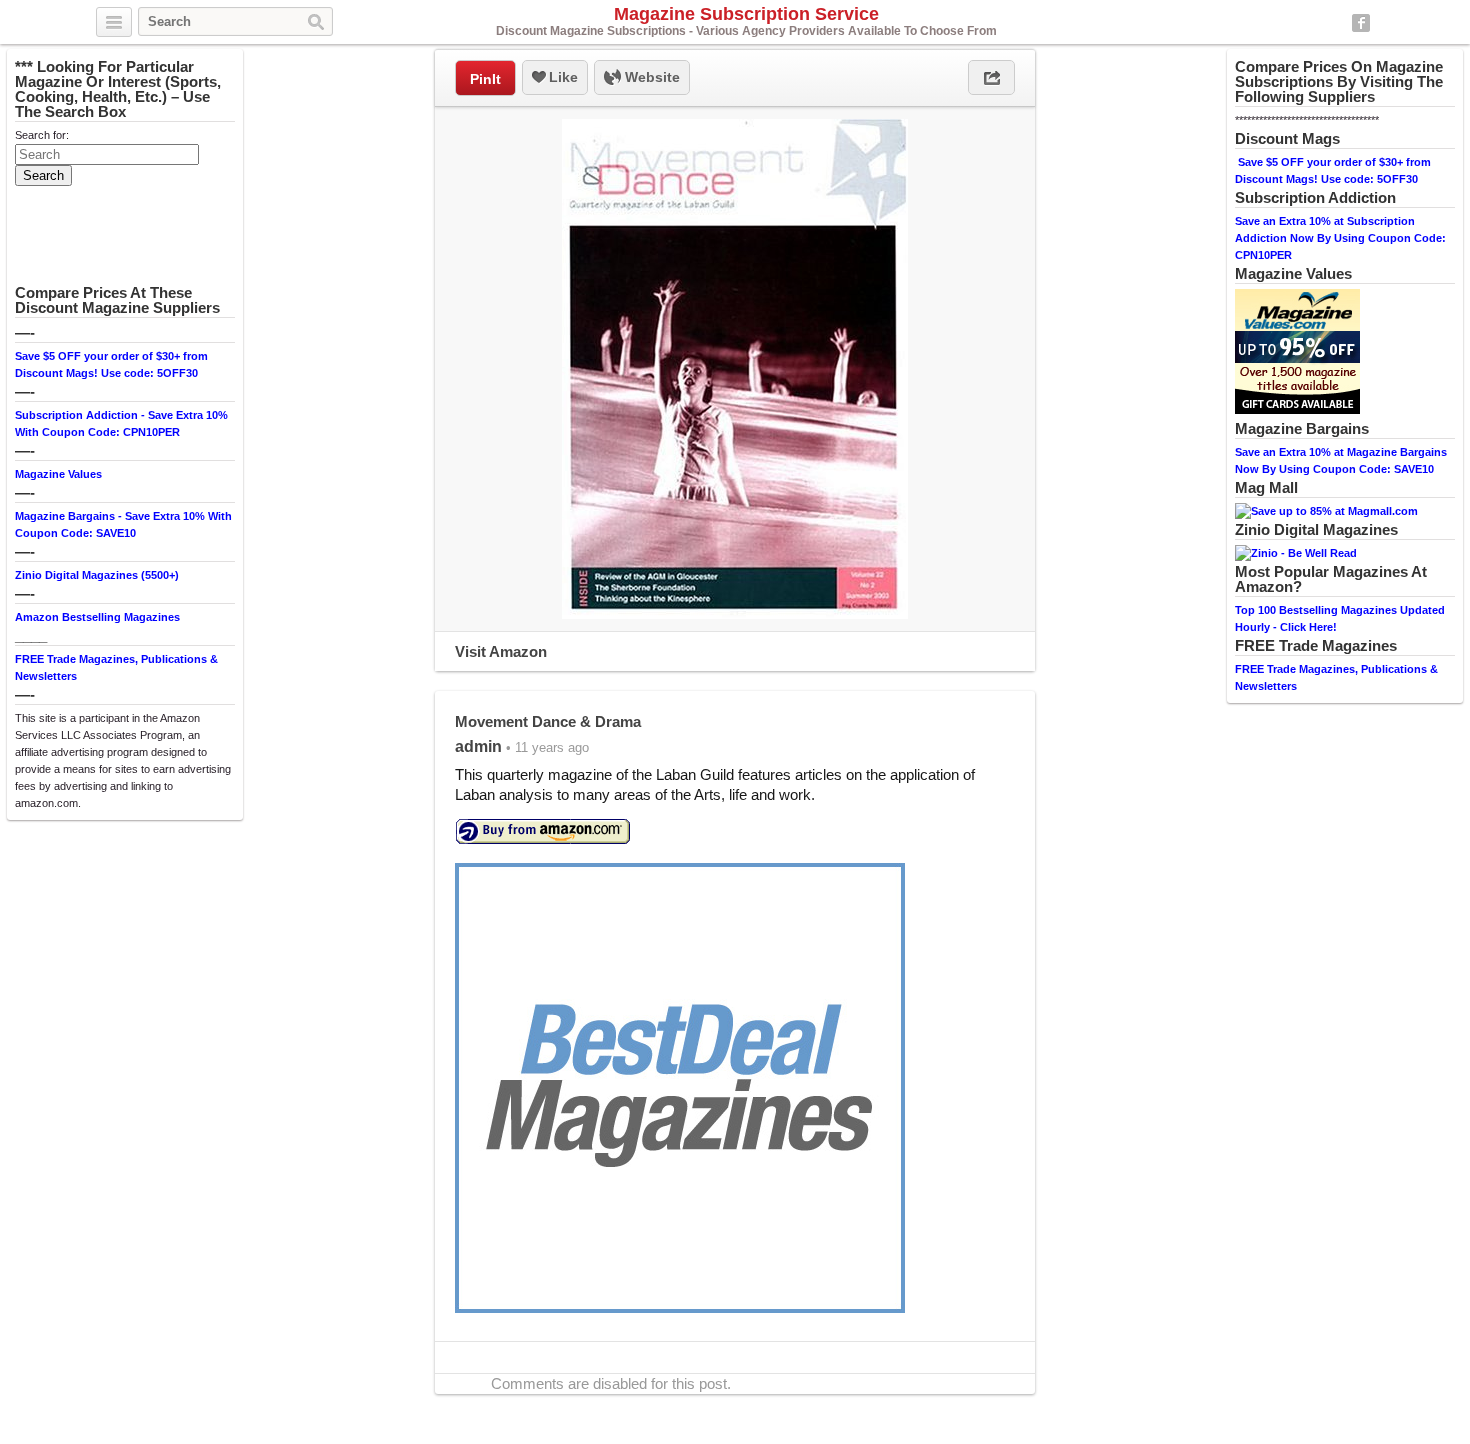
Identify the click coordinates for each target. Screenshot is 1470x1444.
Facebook (1361, 23)
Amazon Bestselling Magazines (97, 617)
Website (650, 77)
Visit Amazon (501, 651)
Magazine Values (58, 474)
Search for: (42, 135)
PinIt (485, 79)
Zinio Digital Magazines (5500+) (97, 575)
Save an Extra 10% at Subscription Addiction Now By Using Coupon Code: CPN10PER (1340, 238)
